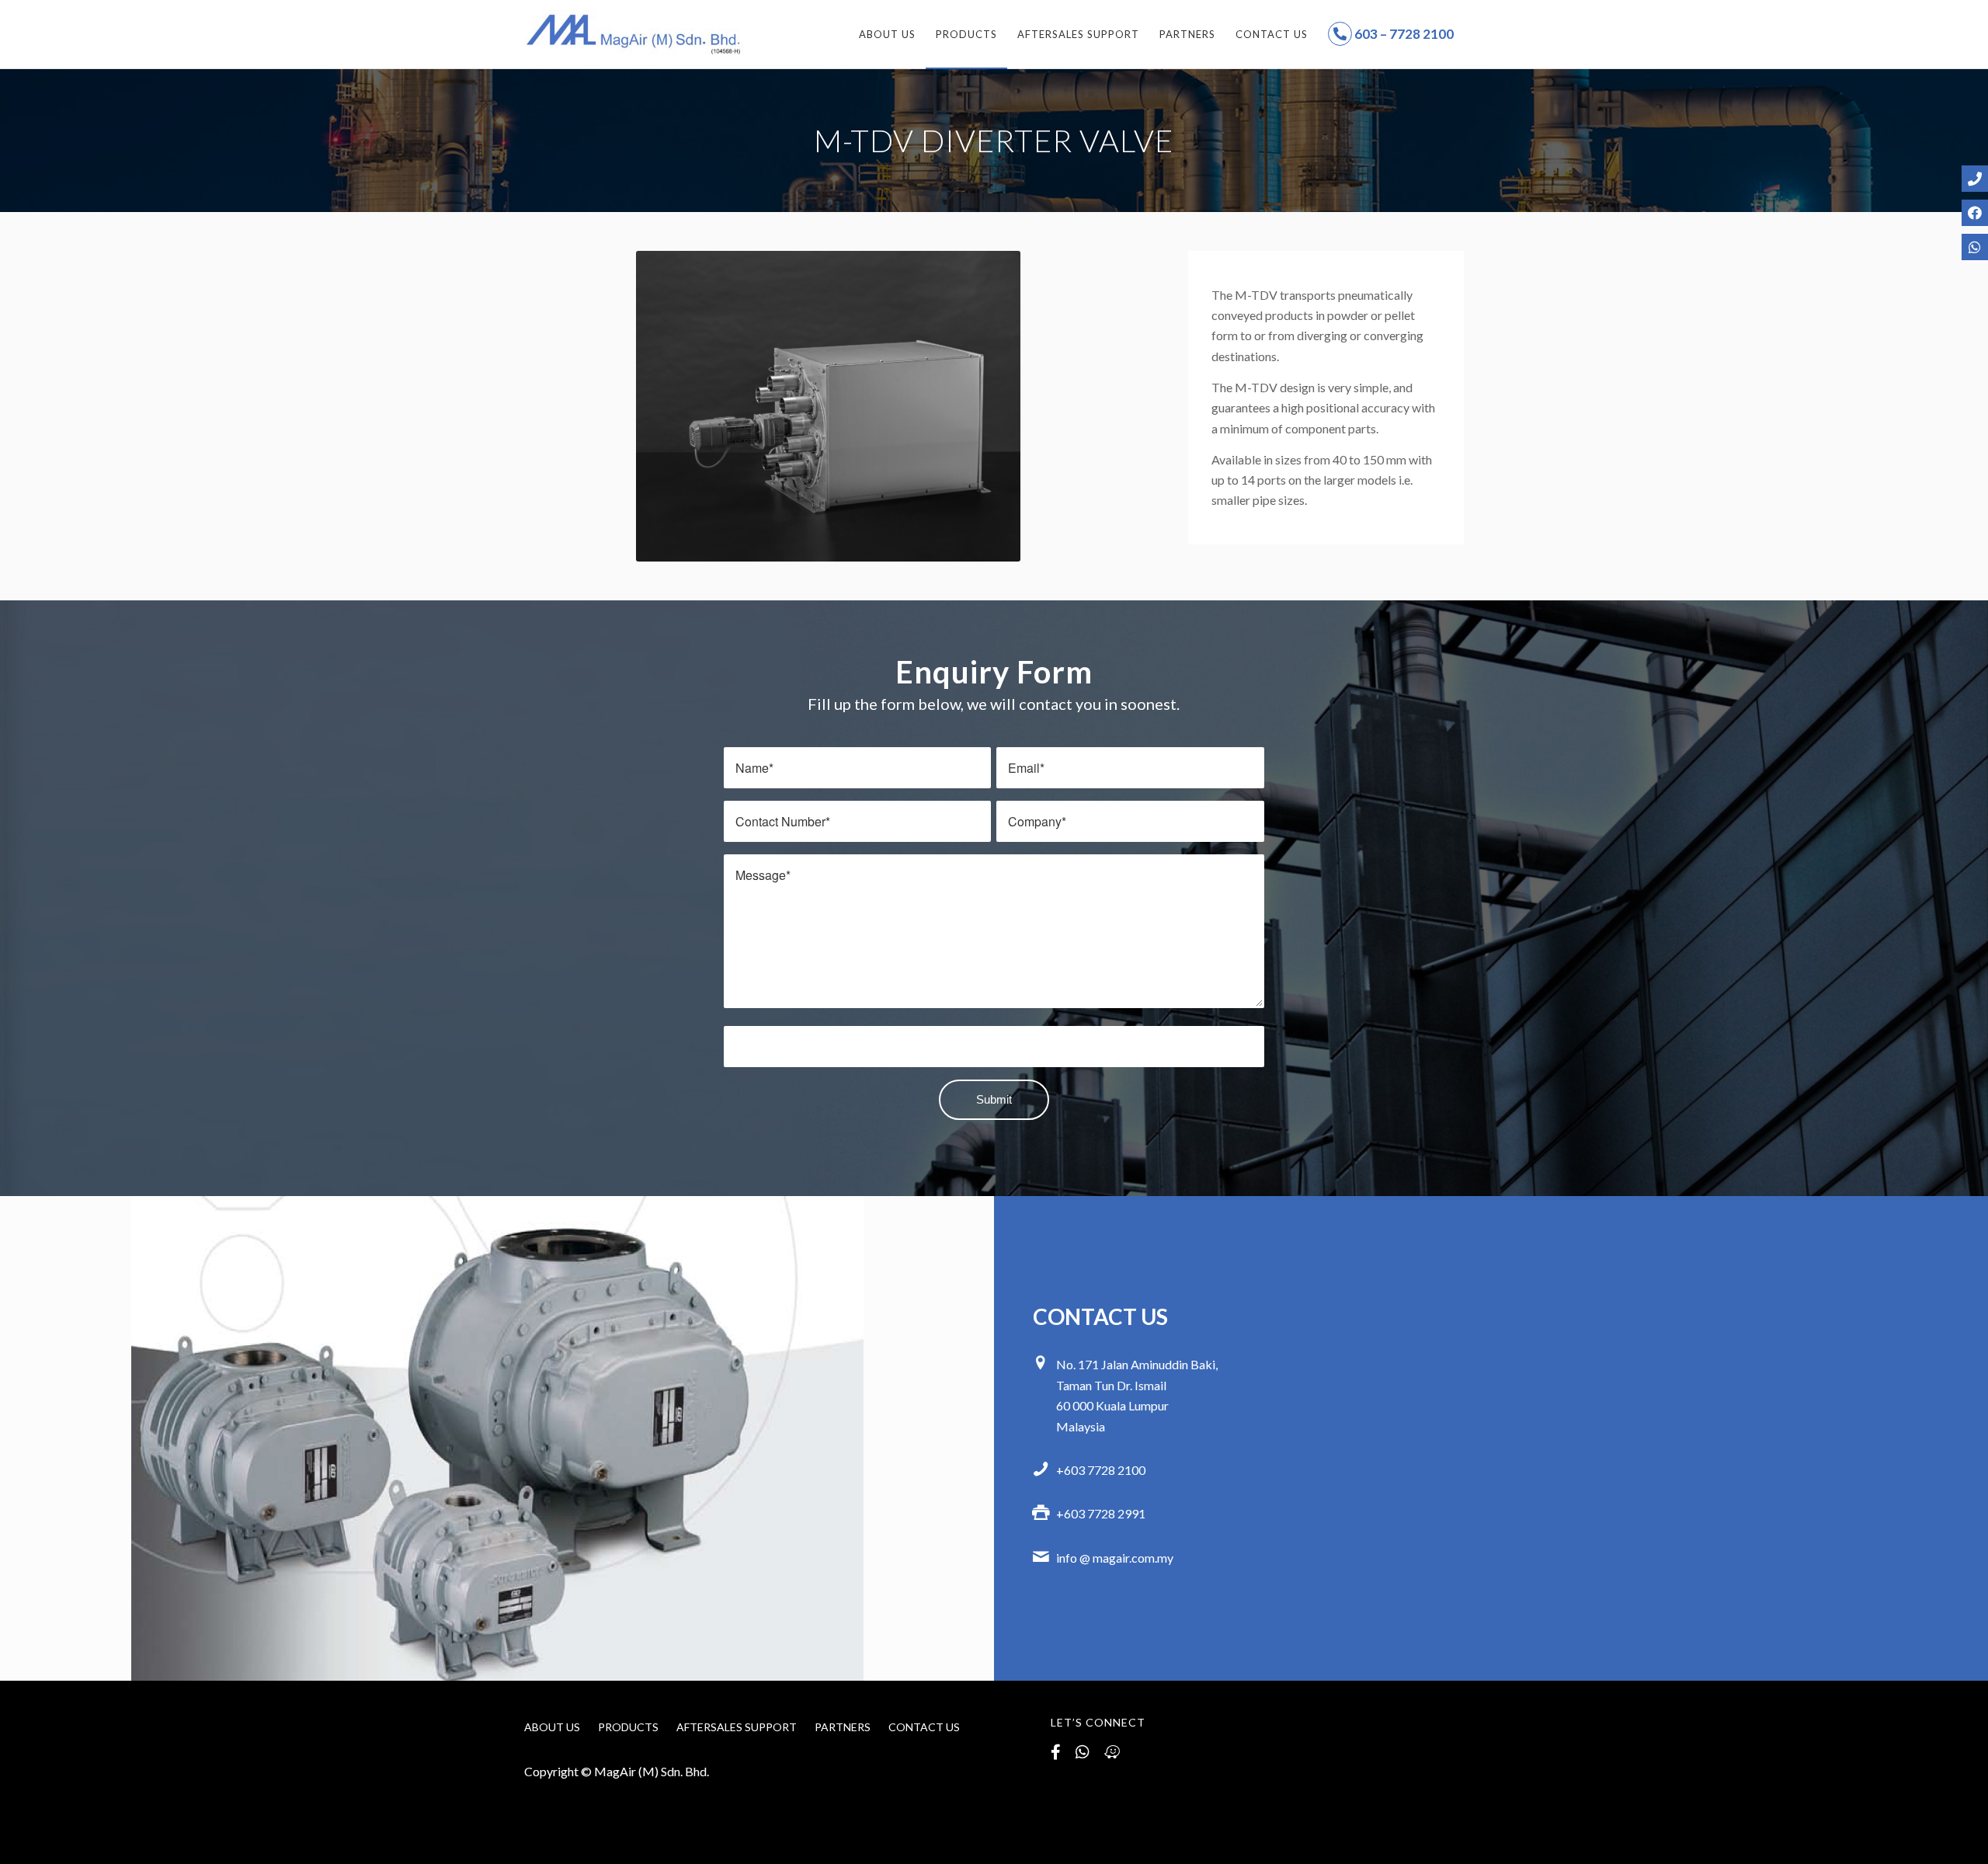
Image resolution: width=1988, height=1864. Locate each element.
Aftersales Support (737, 1727)
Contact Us (924, 1727)
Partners (843, 1727)
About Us (552, 1727)
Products (628, 1727)
